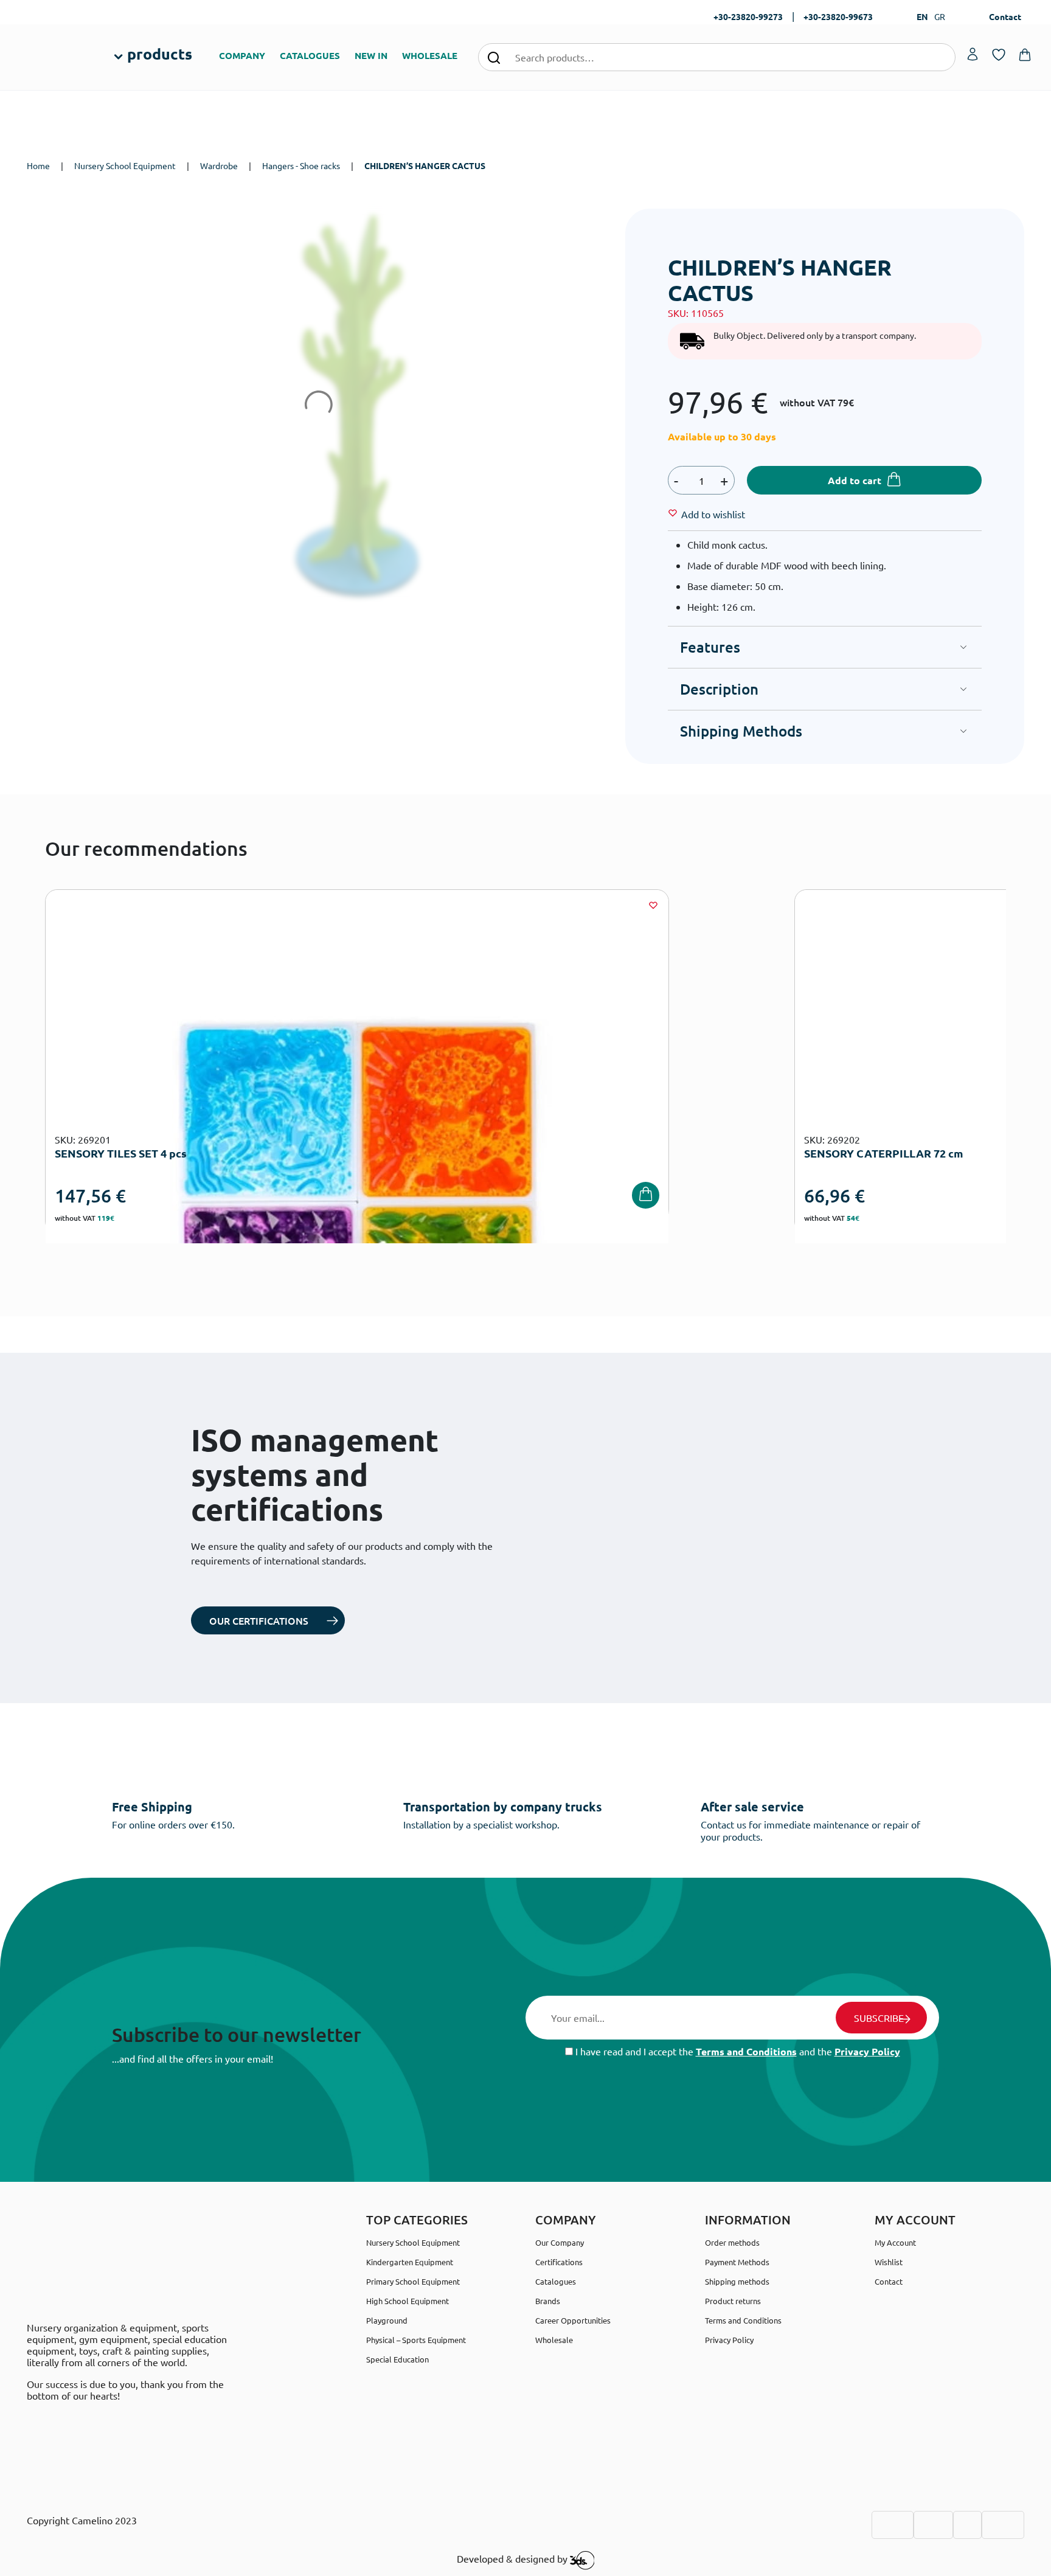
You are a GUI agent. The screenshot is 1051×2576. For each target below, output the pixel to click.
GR (940, 16)
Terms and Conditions (746, 2051)
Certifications (559, 2262)
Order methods (732, 2242)
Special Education (397, 2359)
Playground (387, 2320)
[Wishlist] (653, 905)
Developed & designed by (513, 2559)
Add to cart (855, 480)
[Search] (494, 57)
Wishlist (889, 2262)
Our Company (560, 2242)
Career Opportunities (573, 2320)
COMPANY (242, 55)
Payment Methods (737, 2262)
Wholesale (554, 2340)
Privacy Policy (867, 2051)
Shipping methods (737, 2281)
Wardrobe (219, 165)
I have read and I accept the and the (737, 2051)
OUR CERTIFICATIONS (259, 1620)
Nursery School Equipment (125, 165)
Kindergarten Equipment (410, 2262)
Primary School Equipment (413, 2281)
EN (922, 16)
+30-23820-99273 (748, 16)
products (160, 54)
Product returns (733, 2301)
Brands (548, 2301)
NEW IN (371, 55)
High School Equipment (408, 2301)
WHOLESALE (430, 55)
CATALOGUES (310, 55)
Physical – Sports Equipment (416, 2340)
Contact (1005, 16)
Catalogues (556, 2281)
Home (38, 165)
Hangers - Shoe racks (301, 165)
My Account (895, 2242)
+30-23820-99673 (838, 16)
